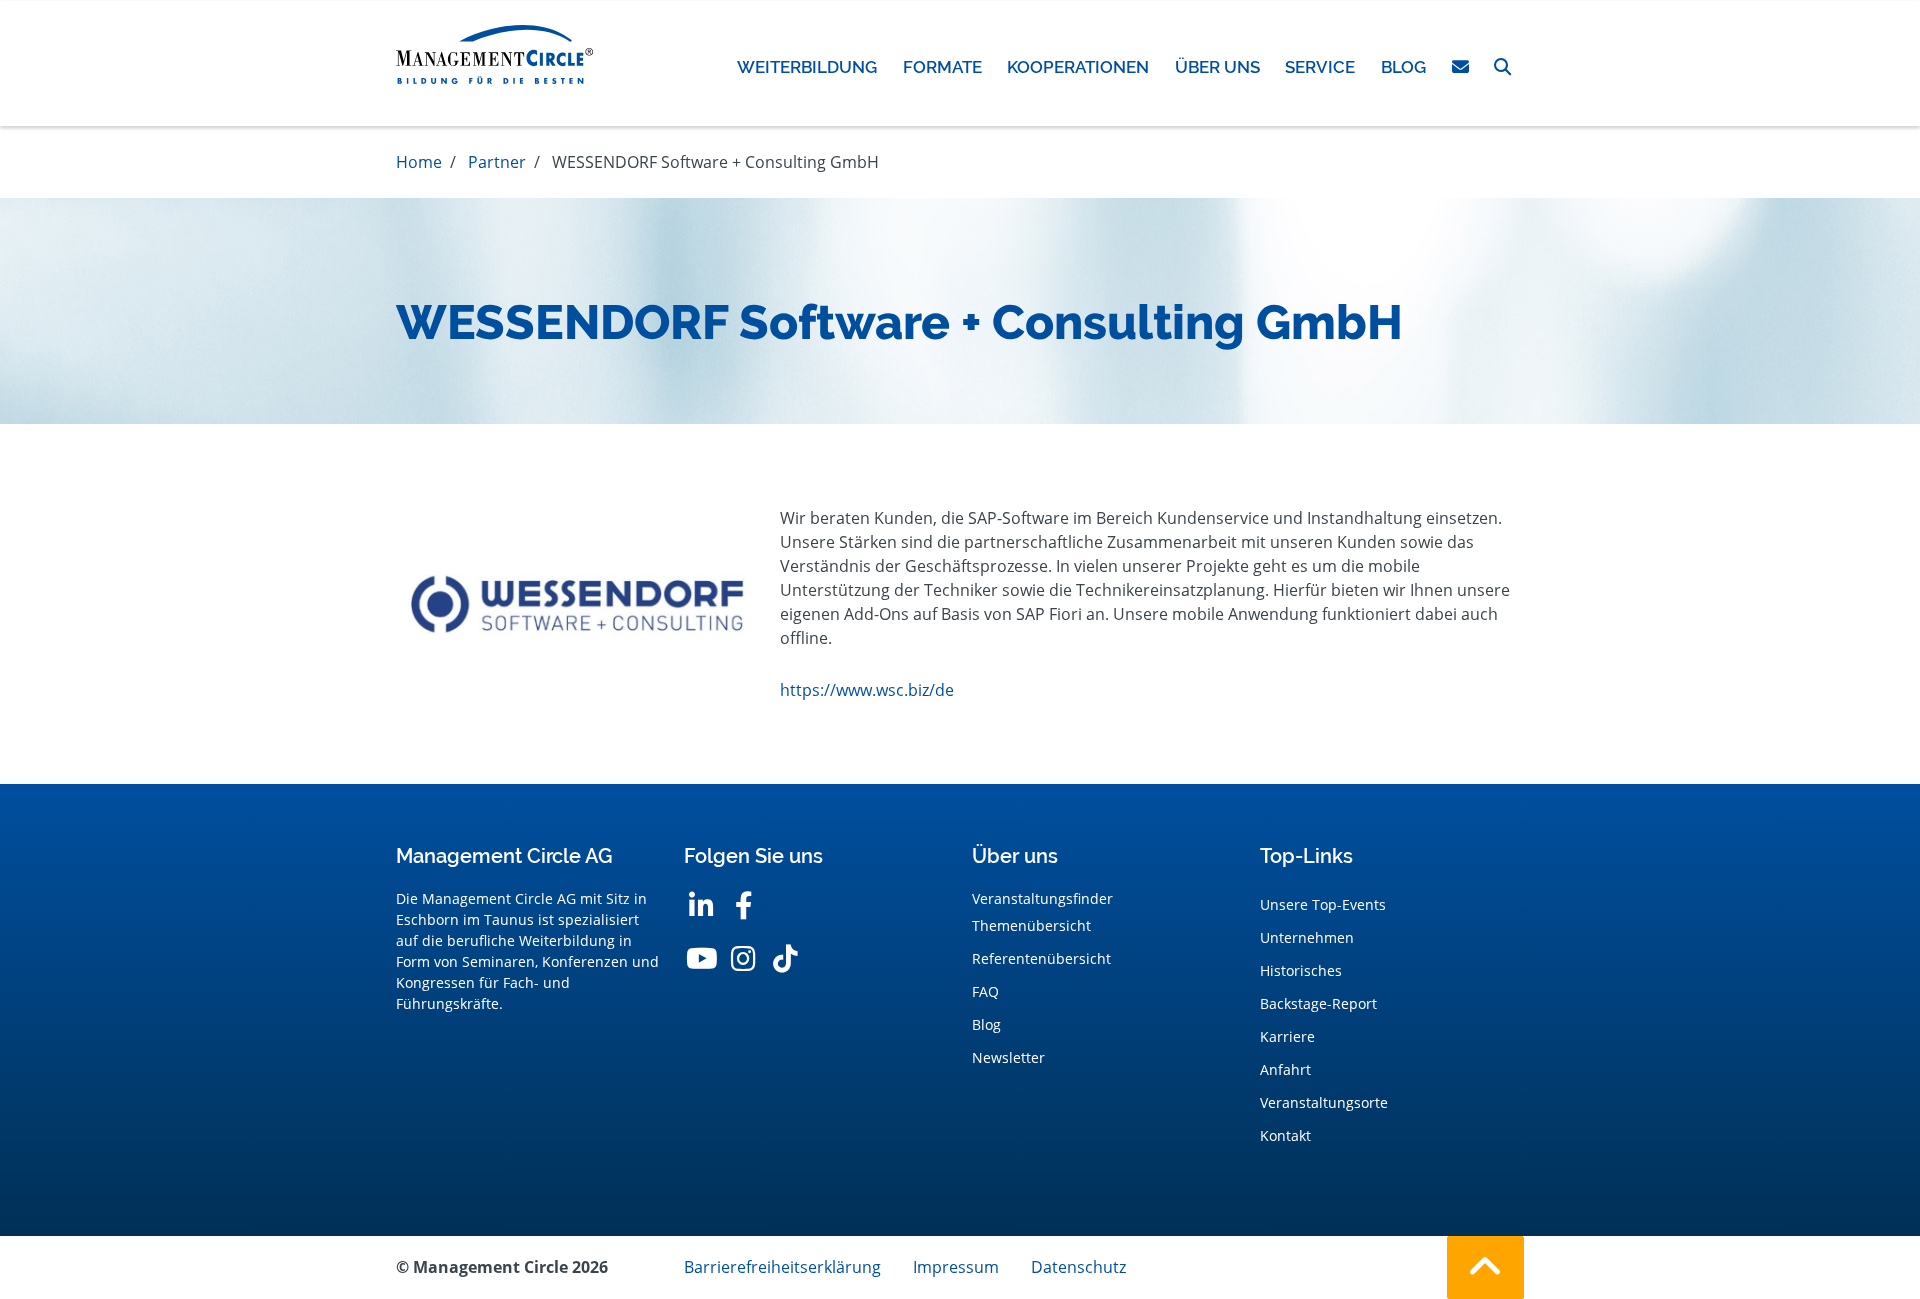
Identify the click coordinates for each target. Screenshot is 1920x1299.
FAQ (985, 991)
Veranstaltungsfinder (1042, 898)
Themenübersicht (1031, 925)
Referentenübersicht (1041, 958)
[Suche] (1502, 67)
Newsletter (1008, 1057)
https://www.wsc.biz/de (867, 690)
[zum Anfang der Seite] (1485, 1267)
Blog (986, 1024)
